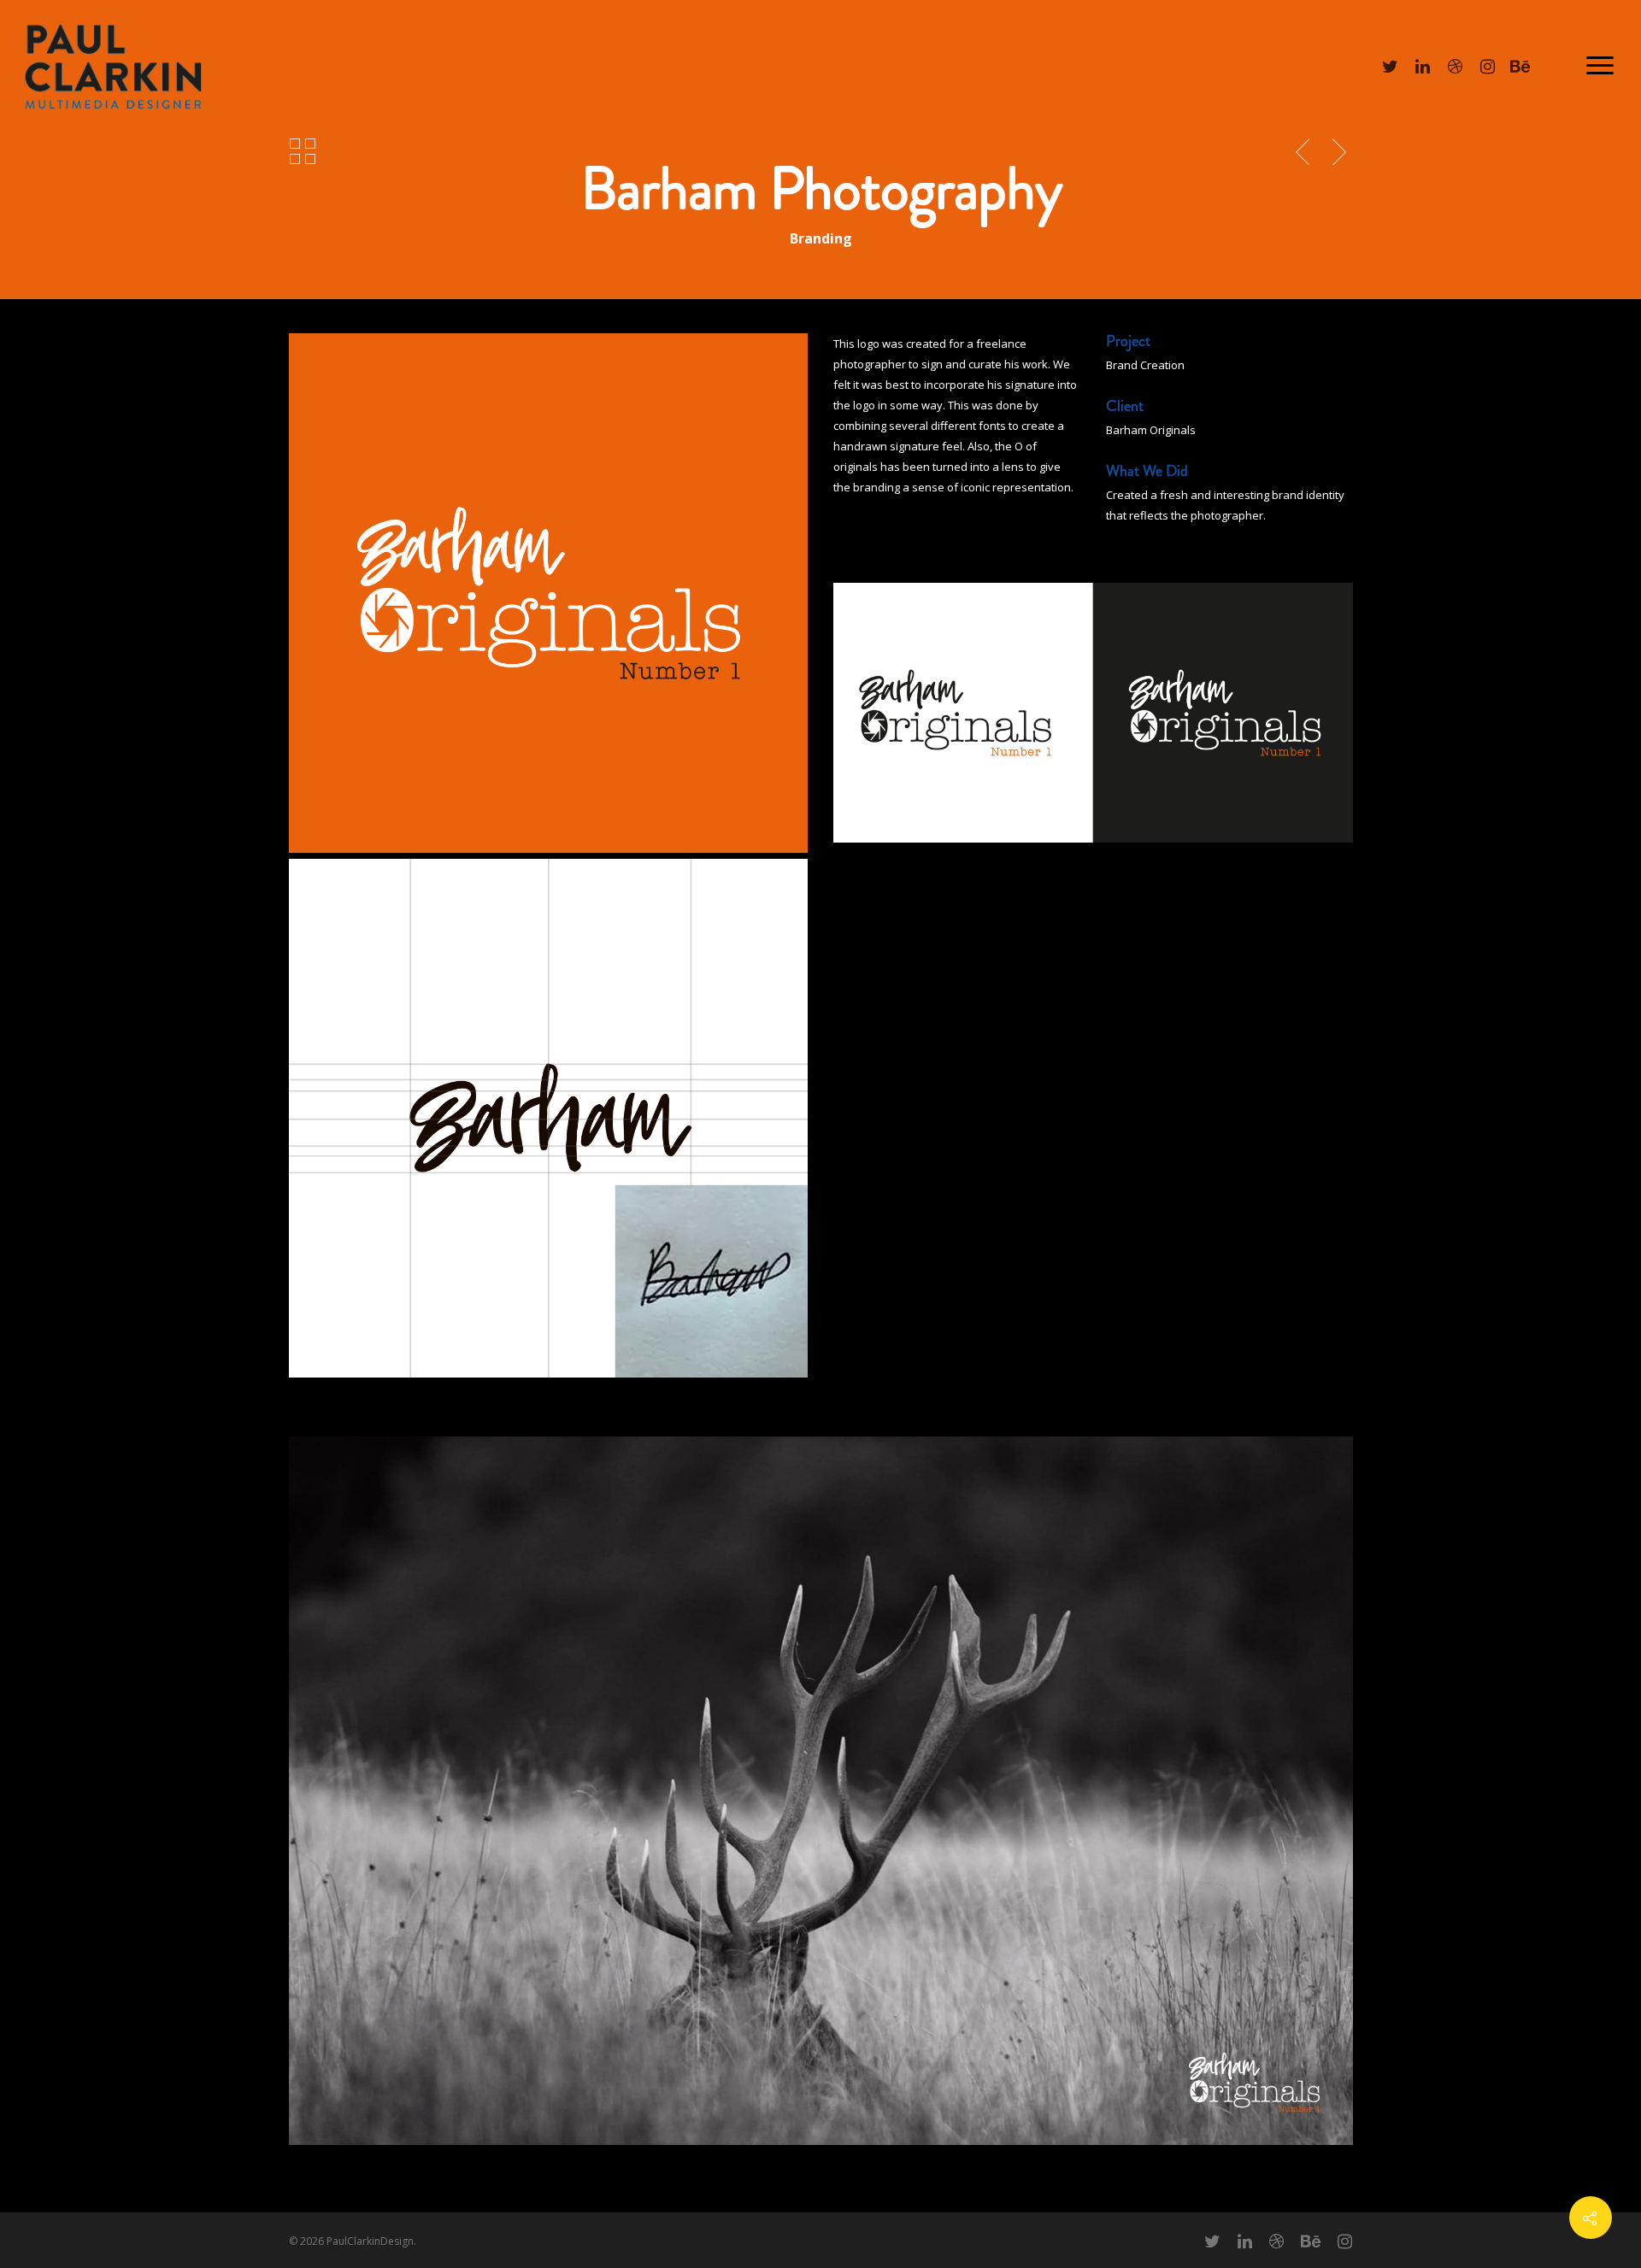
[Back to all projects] (303, 152)
